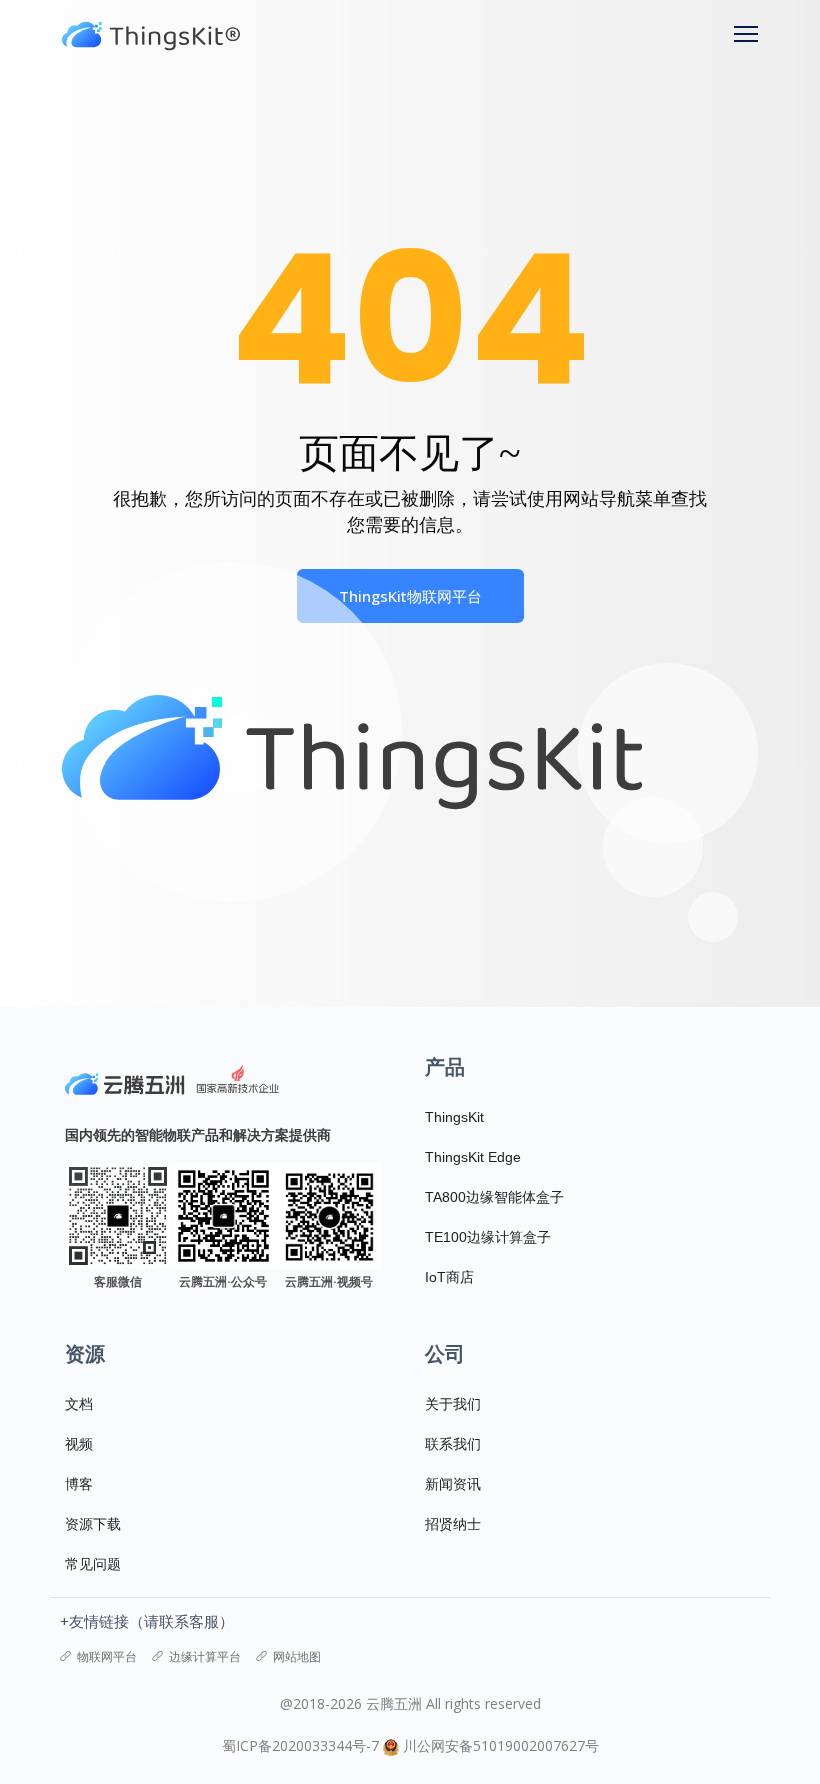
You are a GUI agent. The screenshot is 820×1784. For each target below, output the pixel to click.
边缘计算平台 (205, 1656)
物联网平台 (107, 1656)
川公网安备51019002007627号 (501, 1745)
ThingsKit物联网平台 (410, 596)
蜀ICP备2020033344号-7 (300, 1745)
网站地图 (297, 1656)
